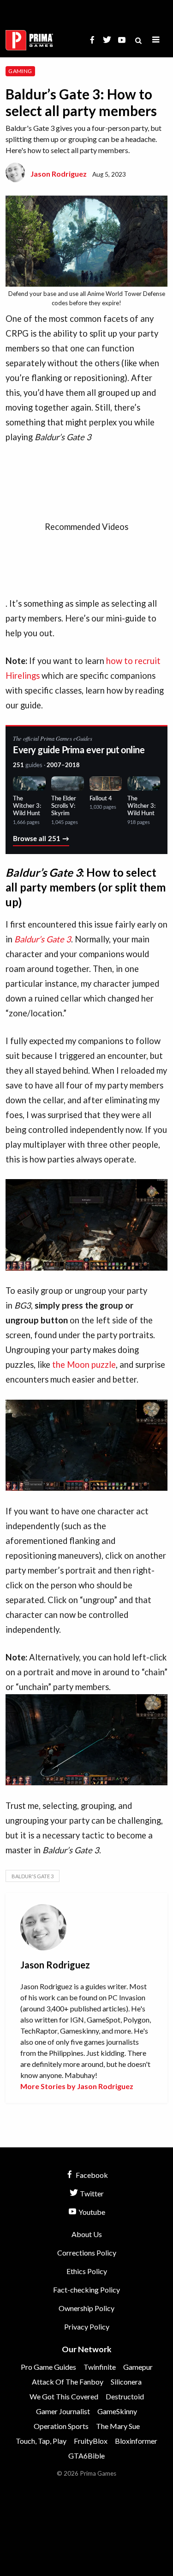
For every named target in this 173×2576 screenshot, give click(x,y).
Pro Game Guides (48, 2367)
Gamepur (138, 2367)
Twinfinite (100, 2367)
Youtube (91, 2212)
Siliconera (126, 2382)
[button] (156, 40)
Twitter (91, 2193)
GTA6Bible (86, 2456)
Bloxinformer (136, 2441)
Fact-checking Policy (86, 2290)
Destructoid (125, 2396)
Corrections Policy (87, 2253)
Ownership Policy (86, 2308)
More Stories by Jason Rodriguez (77, 2086)
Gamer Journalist (63, 2411)
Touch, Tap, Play (41, 2441)
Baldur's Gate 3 (33, 1876)
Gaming (20, 71)
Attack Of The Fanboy (68, 2382)
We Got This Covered (64, 2396)
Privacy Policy (87, 2327)
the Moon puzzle (84, 1365)
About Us (87, 2234)
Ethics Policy (87, 2271)
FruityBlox (91, 2441)
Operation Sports (61, 2426)
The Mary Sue (118, 2426)
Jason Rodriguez (59, 174)
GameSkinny (117, 2411)
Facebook (91, 2175)
